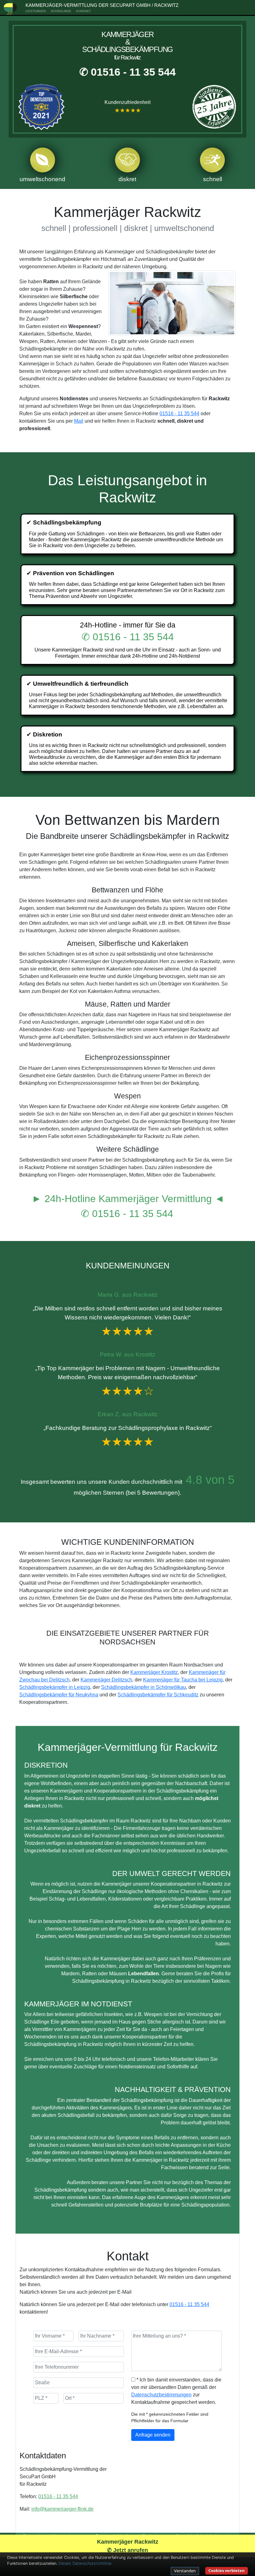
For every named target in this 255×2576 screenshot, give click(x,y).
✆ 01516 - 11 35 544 (127, 72)
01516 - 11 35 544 (179, 414)
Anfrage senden (153, 2435)
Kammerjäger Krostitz (154, 1672)
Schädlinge (61, 11)
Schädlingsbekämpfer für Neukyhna (59, 1695)
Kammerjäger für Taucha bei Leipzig (183, 1680)
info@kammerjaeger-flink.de (63, 2509)
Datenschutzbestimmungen (161, 2395)
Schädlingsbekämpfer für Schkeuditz (158, 1695)
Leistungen (36, 11)
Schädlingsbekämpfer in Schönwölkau (144, 1687)
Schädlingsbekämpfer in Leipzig (55, 1687)
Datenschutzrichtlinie (92, 2563)
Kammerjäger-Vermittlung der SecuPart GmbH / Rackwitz (102, 5)
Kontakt (83, 11)
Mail (79, 421)
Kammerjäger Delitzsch (106, 1680)
